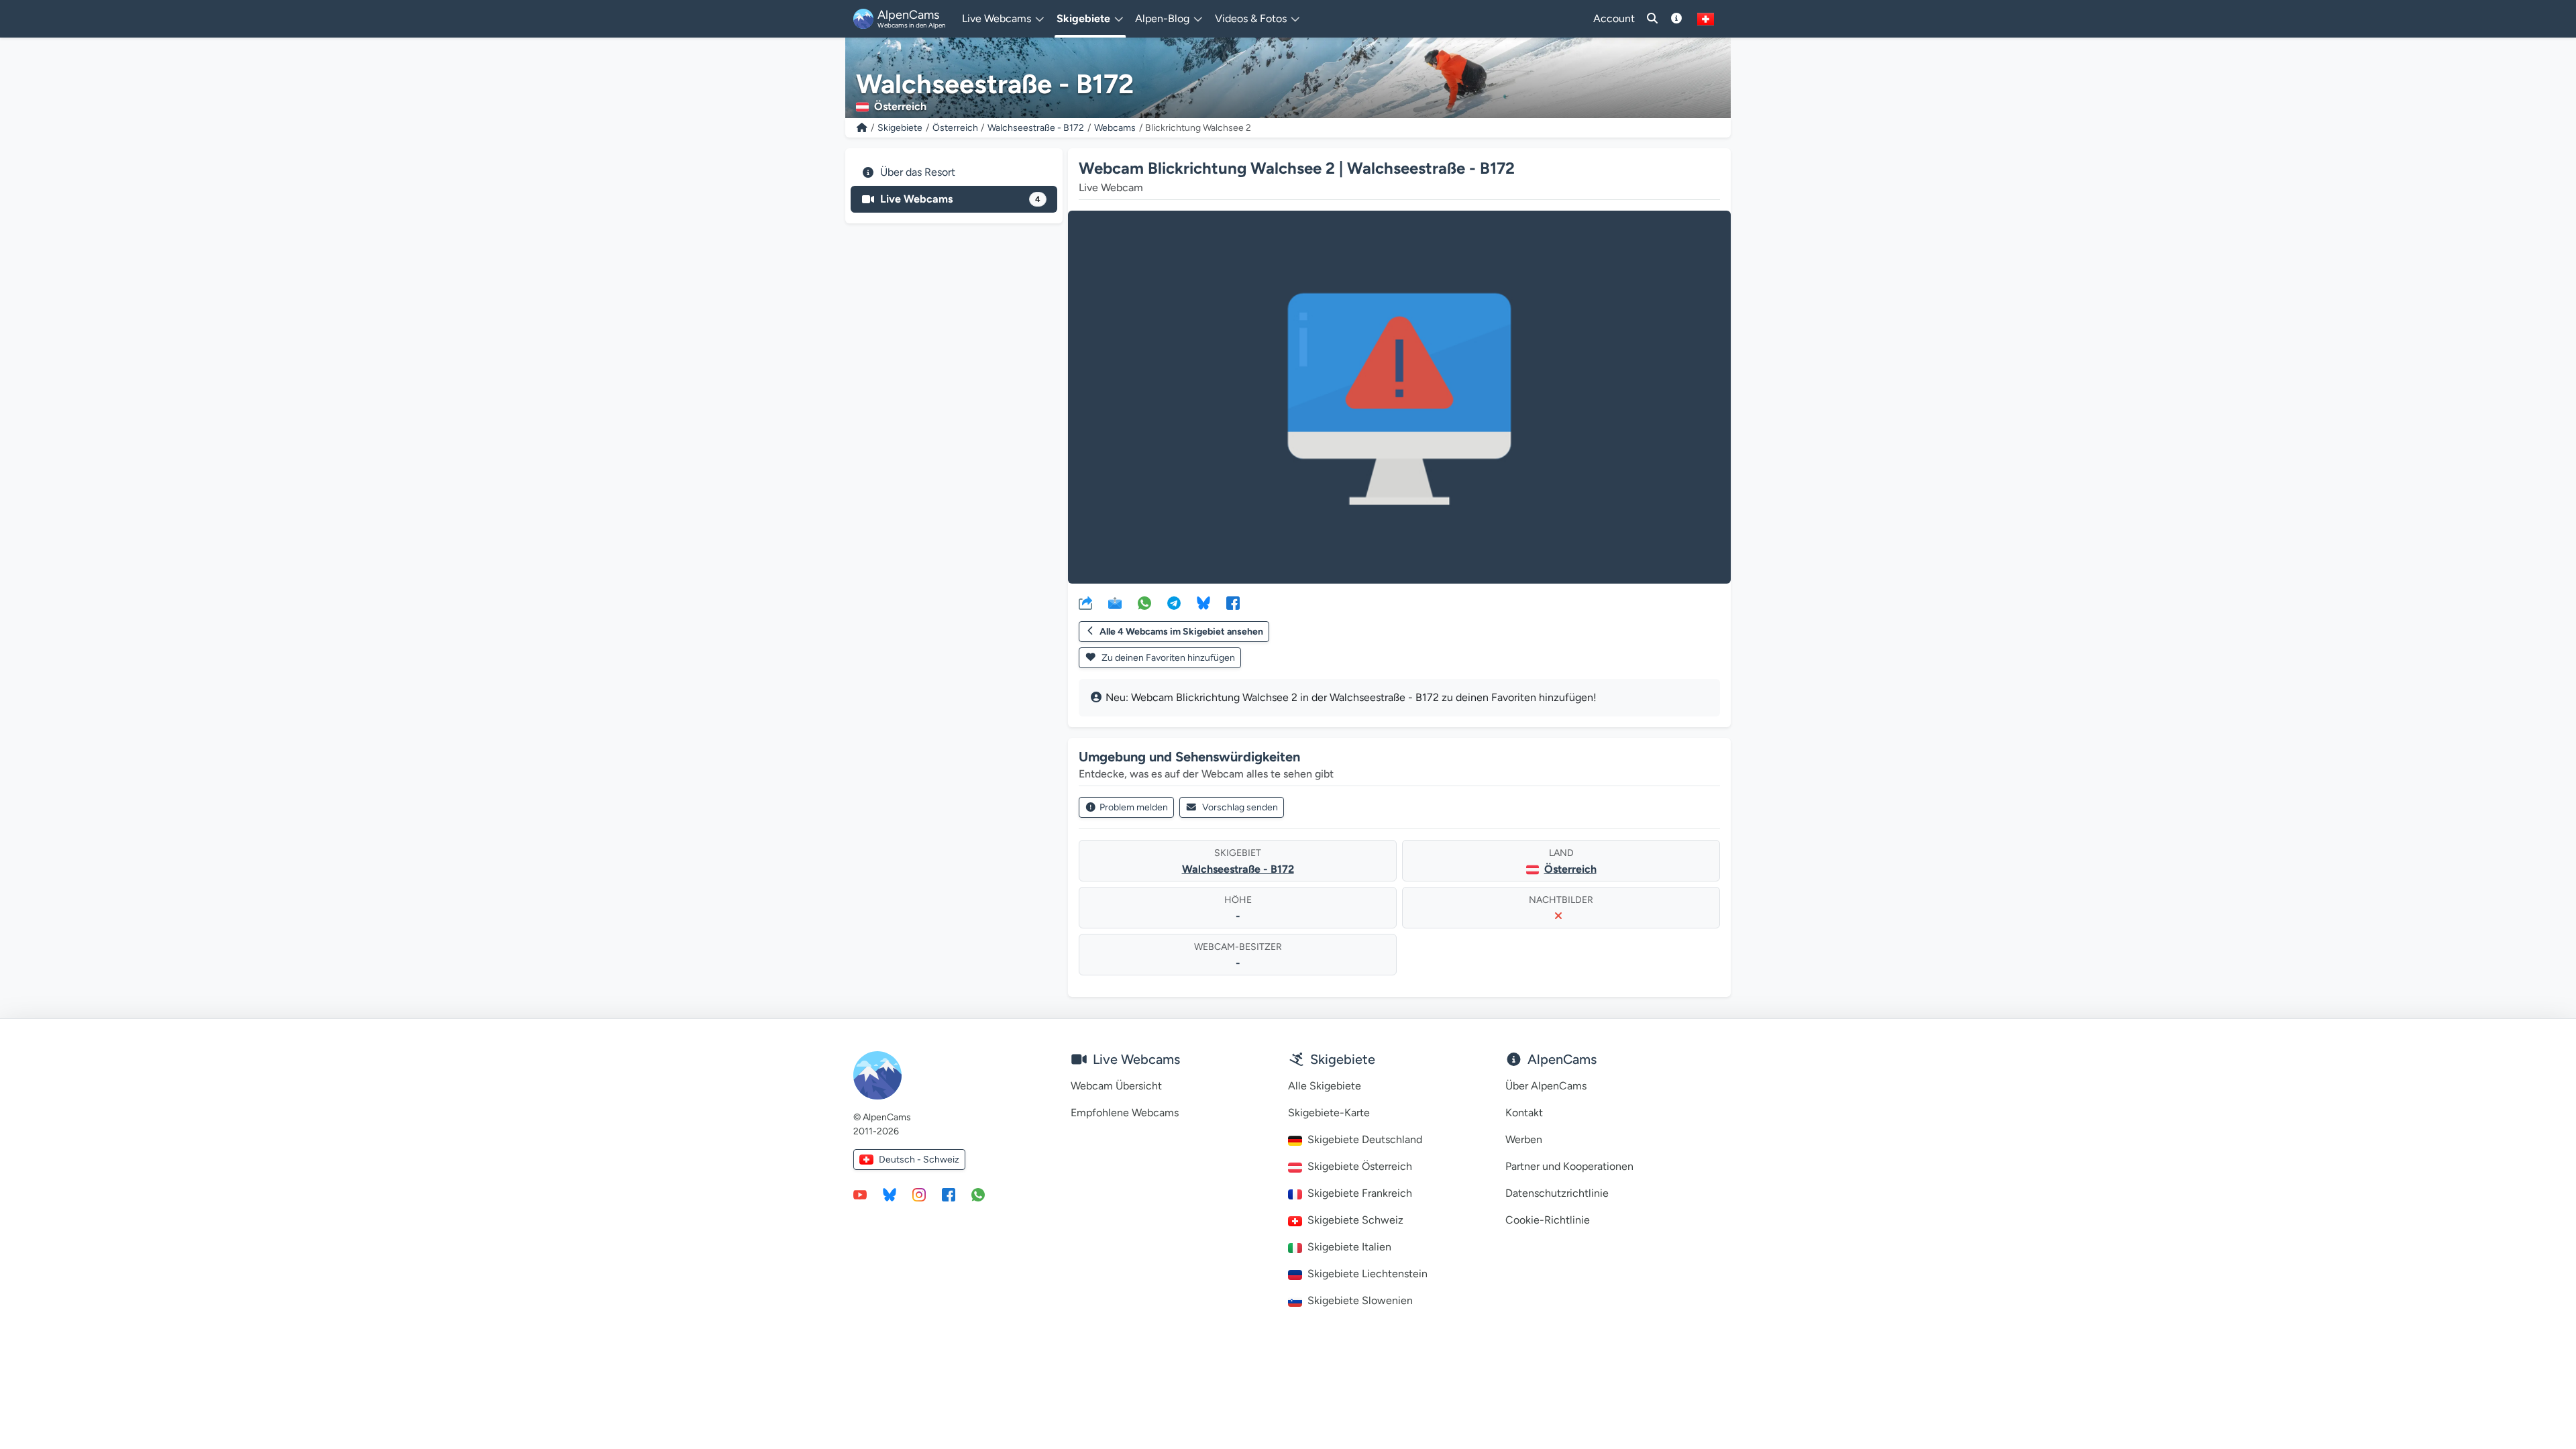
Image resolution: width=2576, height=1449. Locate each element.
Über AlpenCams (1546, 1086)
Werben (1524, 1139)
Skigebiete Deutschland (1365, 1139)
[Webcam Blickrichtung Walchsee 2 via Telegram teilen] (1174, 602)
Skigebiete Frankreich (1360, 1193)
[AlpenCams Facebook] (949, 1194)
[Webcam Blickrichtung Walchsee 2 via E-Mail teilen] (1115, 602)
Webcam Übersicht (1116, 1086)
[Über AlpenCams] (1676, 19)
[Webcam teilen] (1085, 602)
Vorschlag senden (1240, 807)
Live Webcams (960, 199)
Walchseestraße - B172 (1036, 128)
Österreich (955, 128)
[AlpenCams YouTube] (860, 1194)
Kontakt (1524, 1113)
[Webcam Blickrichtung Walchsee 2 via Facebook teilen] (1233, 602)
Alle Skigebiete (1325, 1086)
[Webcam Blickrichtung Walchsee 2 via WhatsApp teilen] (1144, 602)
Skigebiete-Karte (1329, 1113)
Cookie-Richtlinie (1548, 1220)
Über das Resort (918, 172)
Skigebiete (900, 128)
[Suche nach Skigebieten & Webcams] (1652, 19)
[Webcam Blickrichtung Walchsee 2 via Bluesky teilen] (1203, 602)
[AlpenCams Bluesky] (890, 1194)
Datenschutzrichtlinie (1557, 1193)
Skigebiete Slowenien (1360, 1300)
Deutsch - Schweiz (919, 1160)
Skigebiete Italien (1349, 1247)
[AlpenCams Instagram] (919, 1194)
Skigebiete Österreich (1360, 1166)
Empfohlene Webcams (1125, 1113)
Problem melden (1134, 807)
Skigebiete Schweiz (1355, 1220)
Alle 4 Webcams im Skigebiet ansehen (1181, 632)
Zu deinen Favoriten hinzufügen (1167, 658)
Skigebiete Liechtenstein (1367, 1274)
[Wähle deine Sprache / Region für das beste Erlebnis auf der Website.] (1706, 19)
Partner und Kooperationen (1569, 1166)
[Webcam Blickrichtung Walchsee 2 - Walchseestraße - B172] (1399, 397)
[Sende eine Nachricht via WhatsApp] (978, 1194)
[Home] (862, 128)
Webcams (1115, 128)
